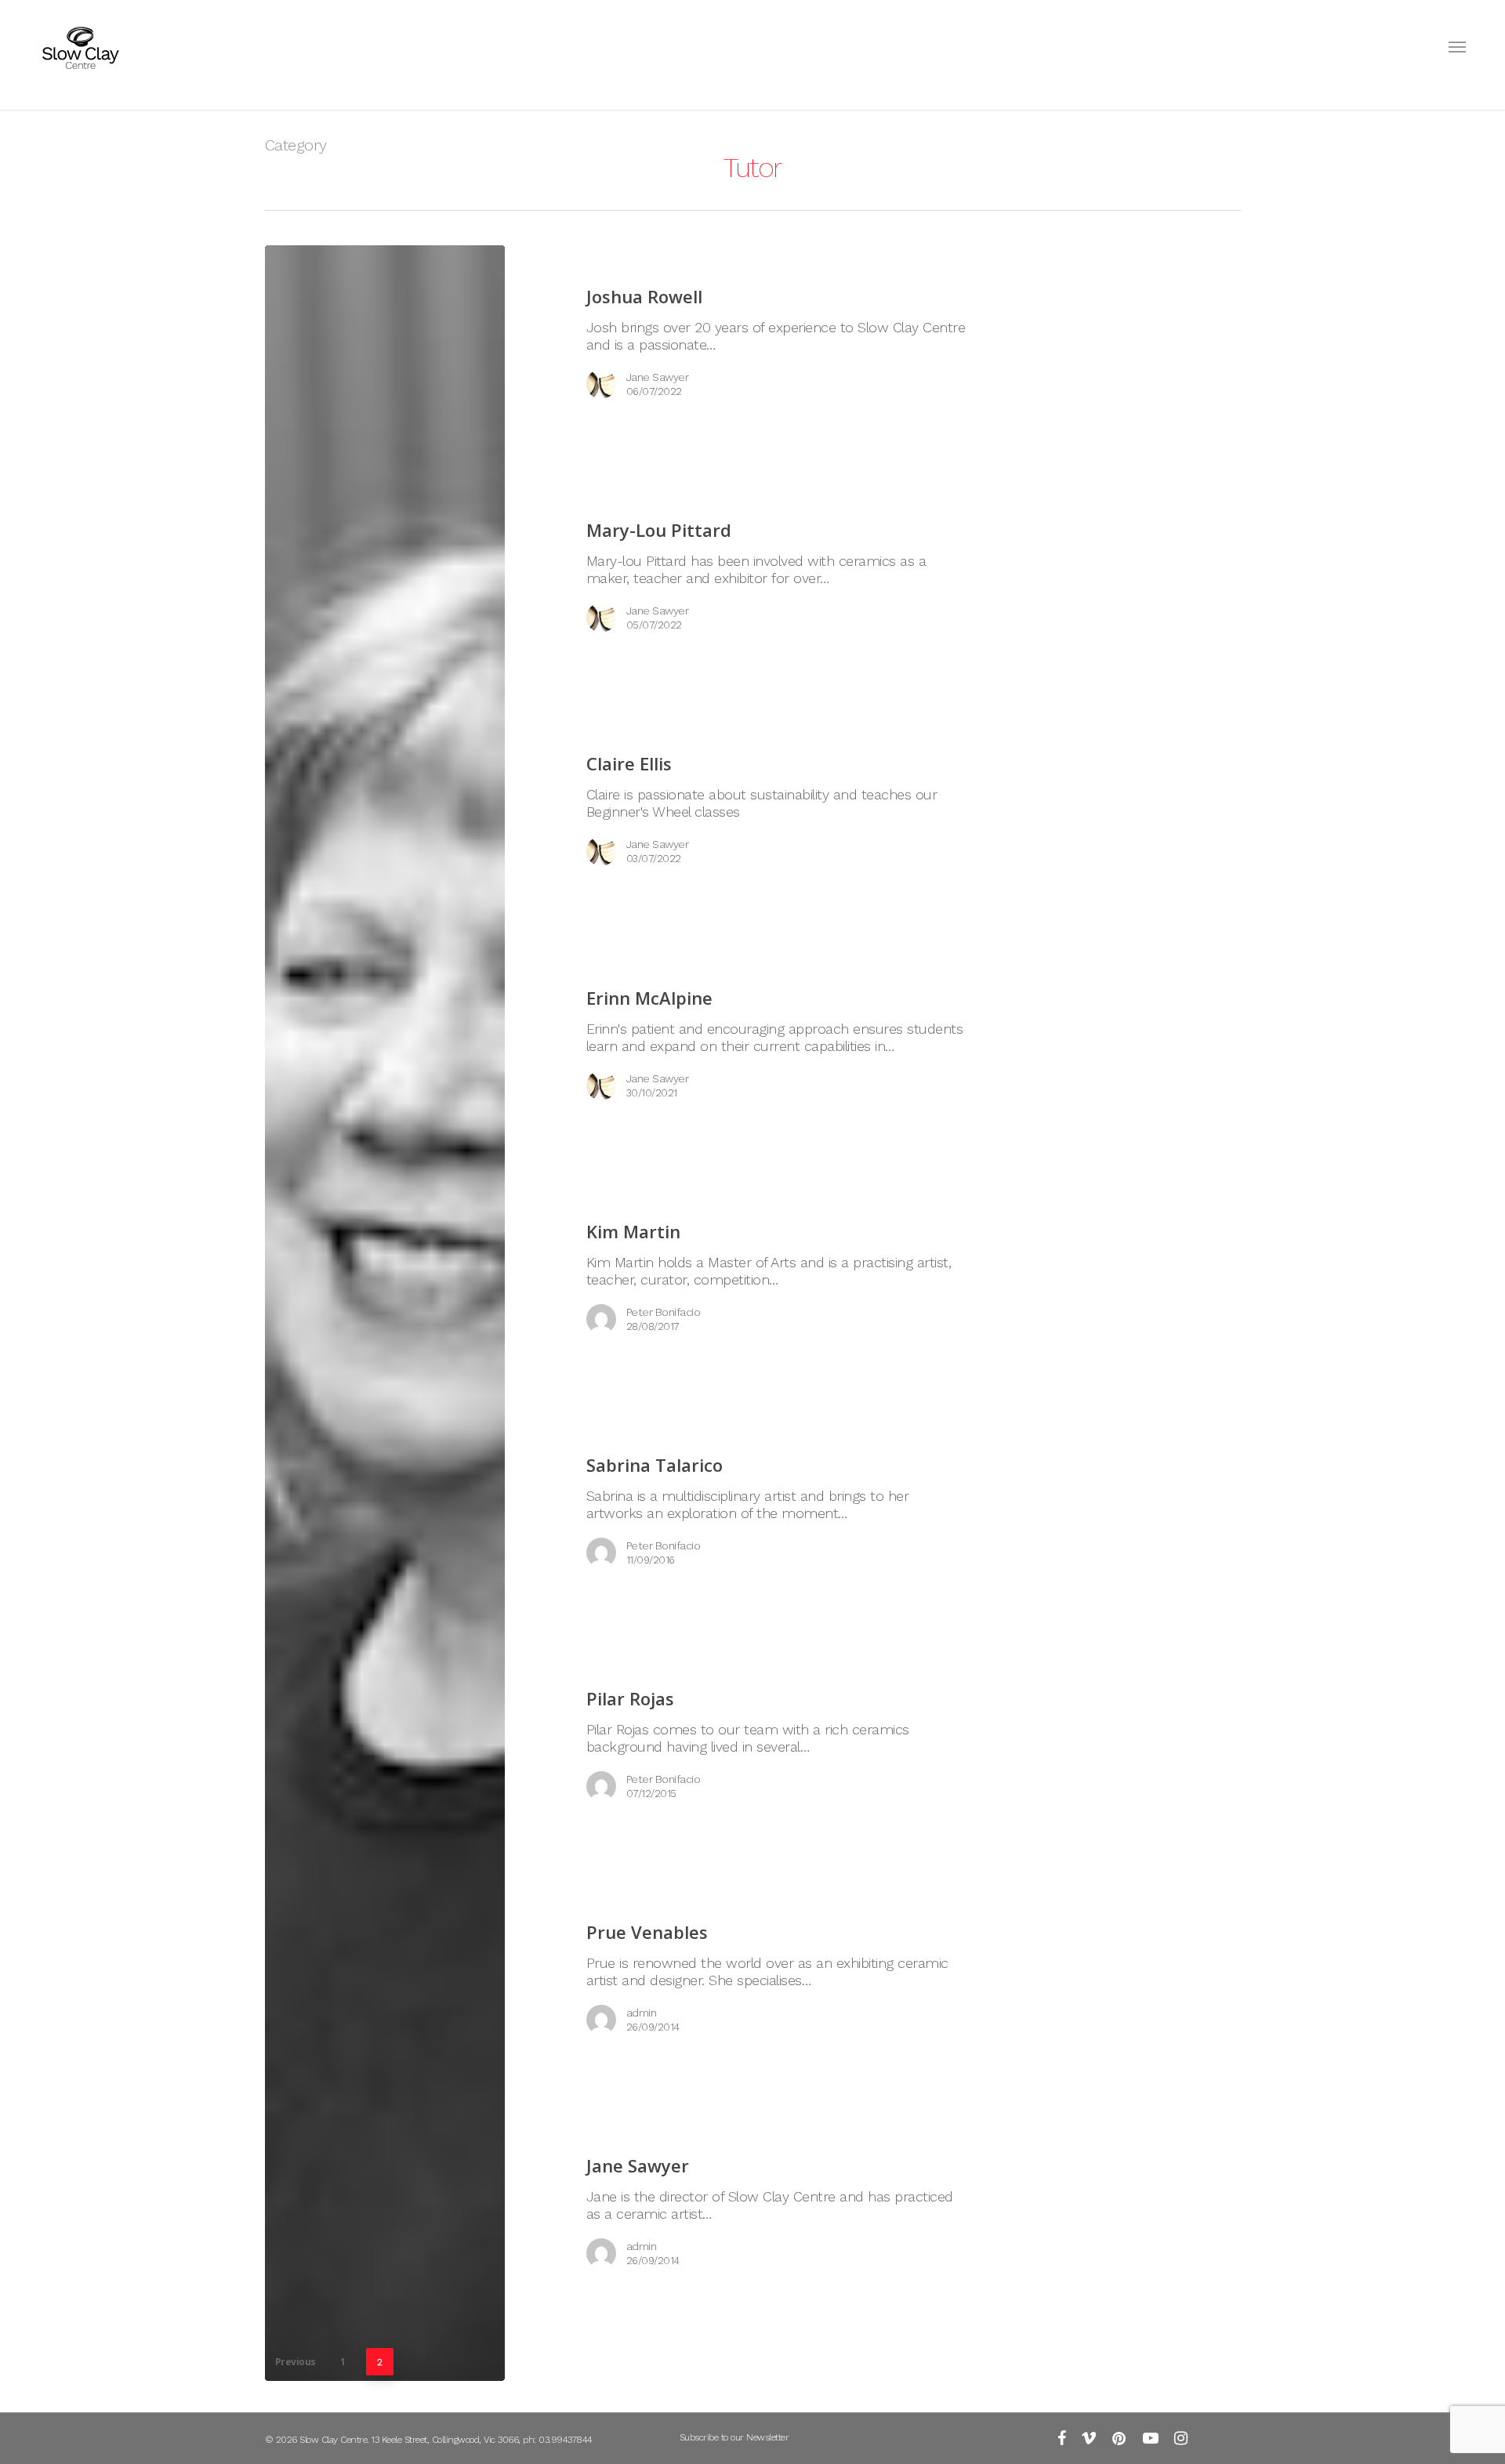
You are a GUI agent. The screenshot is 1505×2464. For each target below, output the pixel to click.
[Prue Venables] (758, 1977)
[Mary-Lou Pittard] (758, 574)
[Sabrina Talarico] (758, 1509)
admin (642, 2013)
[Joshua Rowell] (758, 341)
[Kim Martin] (758, 1276)
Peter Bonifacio (664, 1312)
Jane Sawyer (658, 377)
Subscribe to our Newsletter (734, 2437)
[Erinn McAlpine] (758, 1042)
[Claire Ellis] (758, 808)
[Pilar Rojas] (758, 1743)
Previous (296, 2362)
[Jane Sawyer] (385, 1313)
